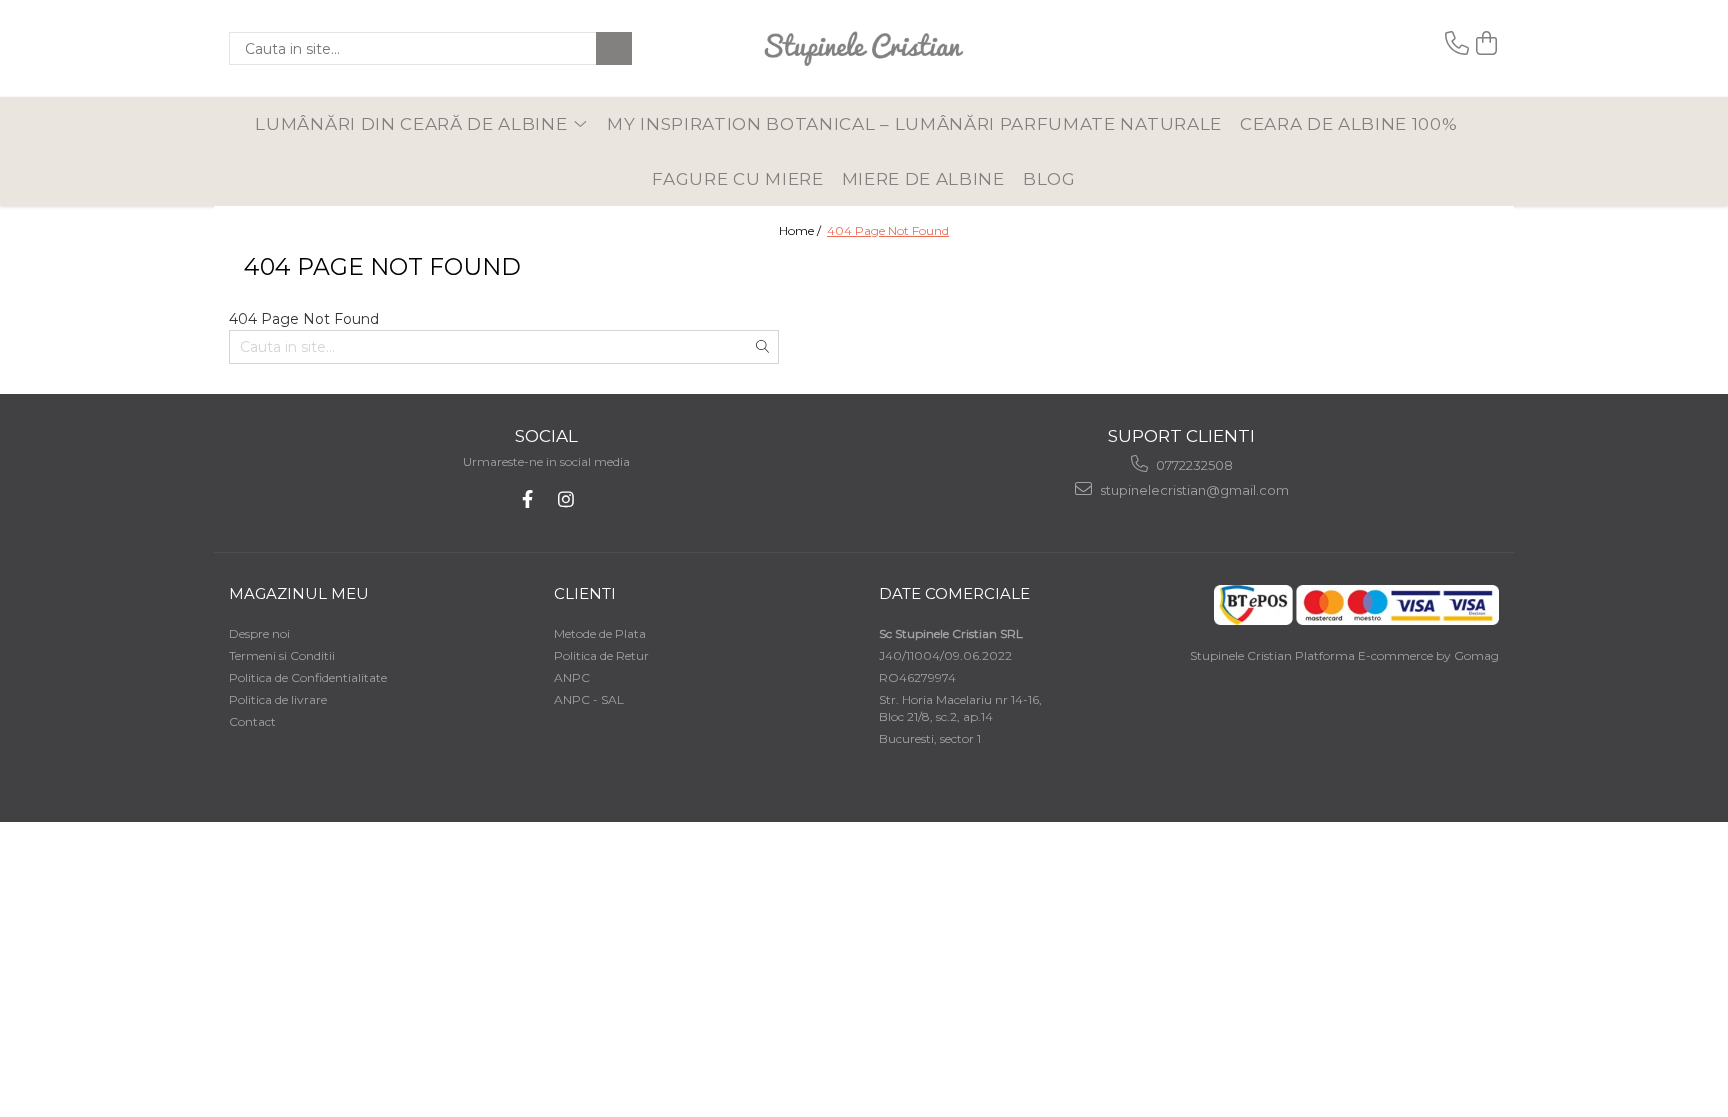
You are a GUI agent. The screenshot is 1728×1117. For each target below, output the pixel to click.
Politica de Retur (601, 655)
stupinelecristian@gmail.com (1193, 490)
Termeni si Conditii (282, 655)
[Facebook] (527, 499)
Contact (252, 721)
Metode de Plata (600, 633)
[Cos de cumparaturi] (1487, 43)
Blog (1049, 179)
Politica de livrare (278, 699)
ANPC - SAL (589, 699)
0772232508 (1193, 465)
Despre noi (259, 633)
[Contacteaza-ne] (1457, 43)
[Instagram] (565, 499)
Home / (801, 230)
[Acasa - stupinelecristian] (864, 48)
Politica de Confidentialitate (308, 677)
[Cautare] (614, 48)
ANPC (572, 677)
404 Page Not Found (888, 230)
